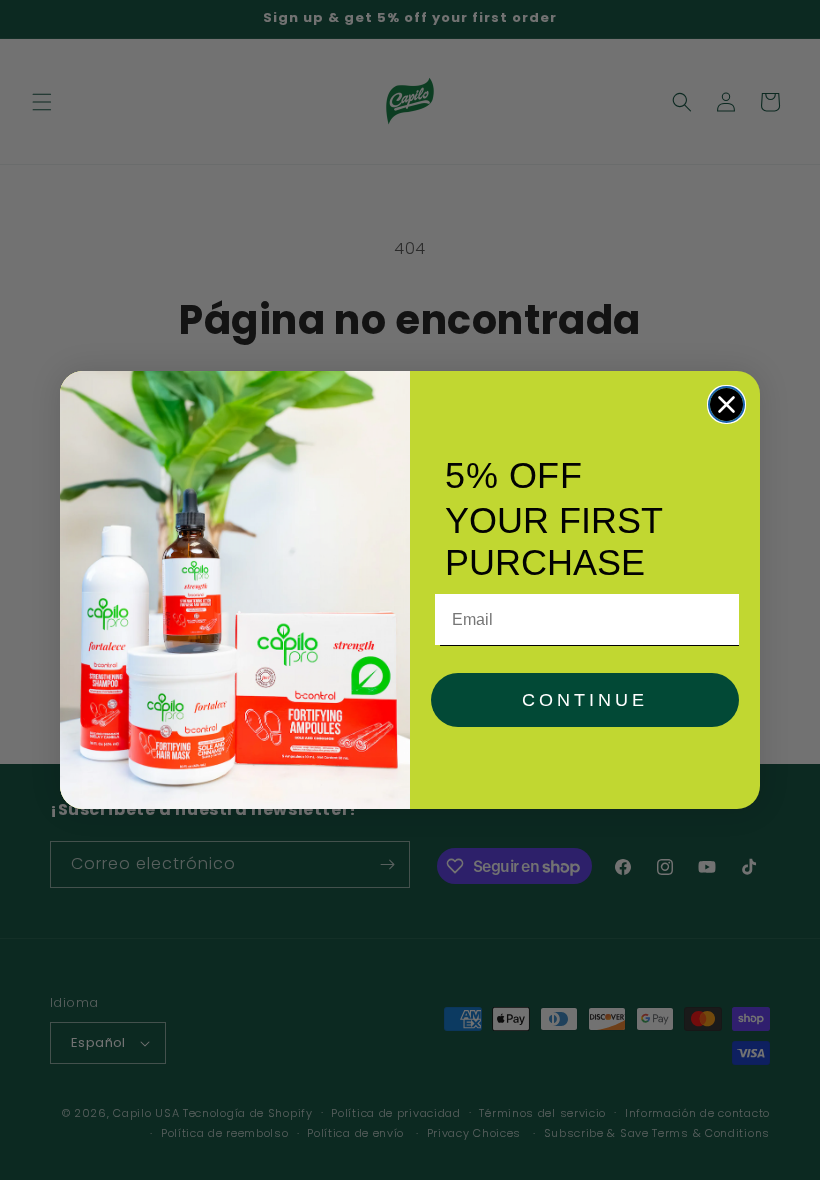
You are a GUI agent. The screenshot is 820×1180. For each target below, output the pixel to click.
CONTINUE (585, 700)
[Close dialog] (726, 404)
